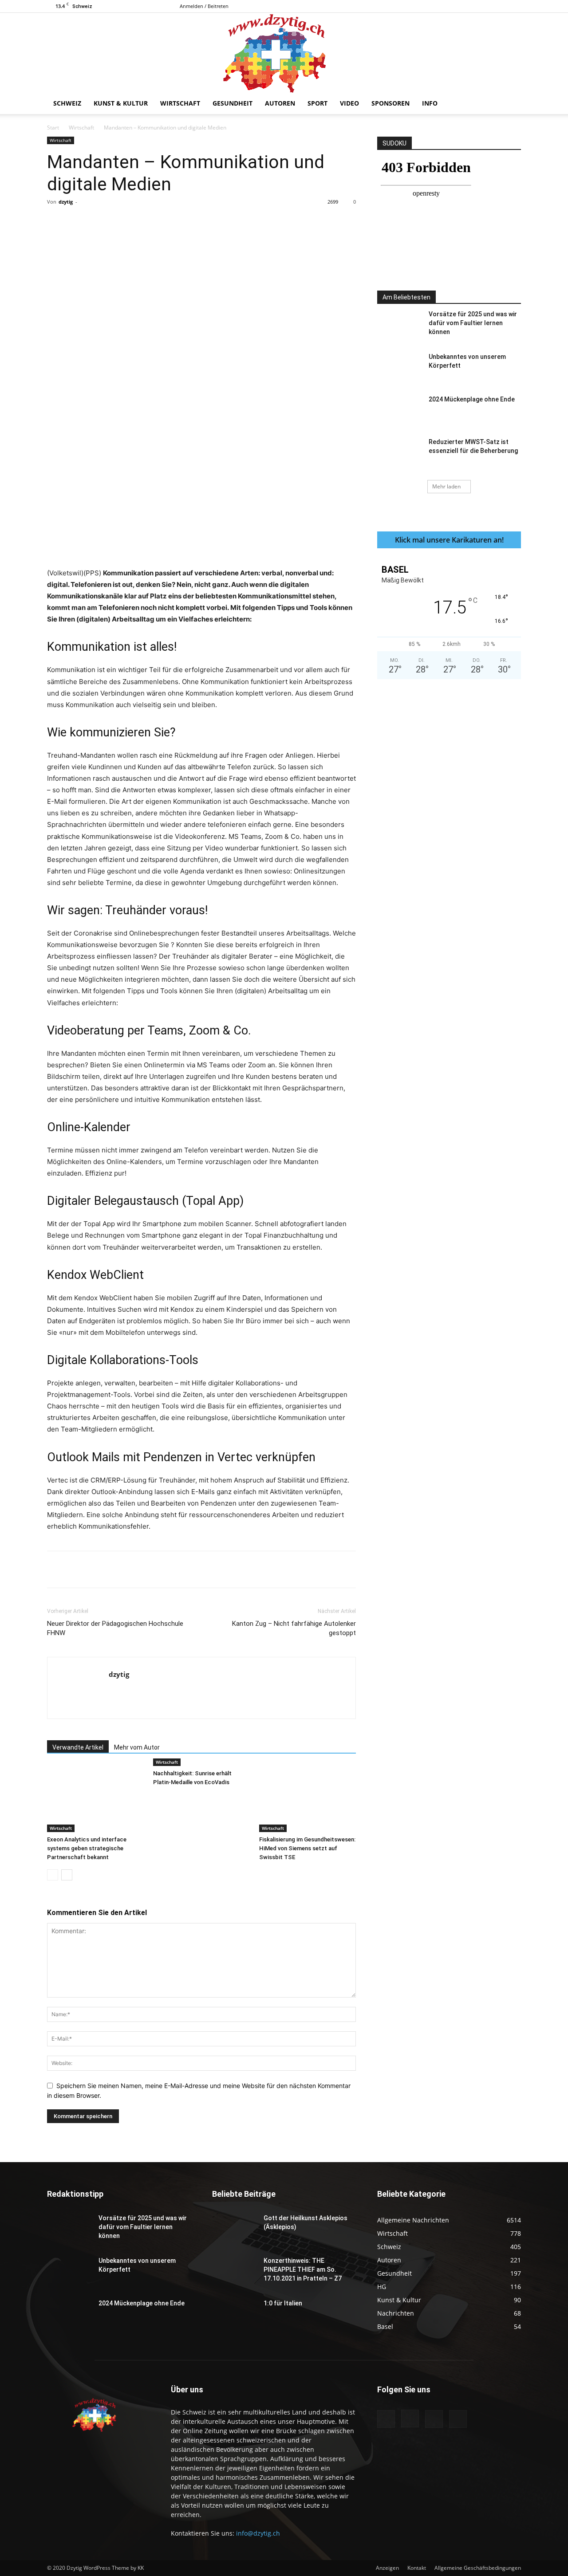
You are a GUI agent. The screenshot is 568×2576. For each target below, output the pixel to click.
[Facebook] (470, 6)
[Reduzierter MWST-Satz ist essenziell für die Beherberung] (399, 453)
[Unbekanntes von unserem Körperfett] (399, 368)
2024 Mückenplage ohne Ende (472, 399)
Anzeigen (387, 2568)
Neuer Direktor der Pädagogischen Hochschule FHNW (115, 1628)
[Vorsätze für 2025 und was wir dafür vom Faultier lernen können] (399, 325)
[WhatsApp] (171, 222)
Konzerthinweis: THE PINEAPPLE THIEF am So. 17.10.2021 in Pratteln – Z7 (303, 2269)
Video (349, 103)
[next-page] (67, 1875)
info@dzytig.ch (258, 2533)
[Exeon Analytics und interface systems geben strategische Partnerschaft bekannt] (95, 1799)
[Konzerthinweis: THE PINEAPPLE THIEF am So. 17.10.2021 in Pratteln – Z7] (234, 2272)
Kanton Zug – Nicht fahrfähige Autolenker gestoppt (294, 1628)
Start (53, 128)
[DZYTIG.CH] (284, 53)
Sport (318, 103)
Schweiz (67, 103)
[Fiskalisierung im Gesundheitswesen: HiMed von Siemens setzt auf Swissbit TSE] (308, 1799)
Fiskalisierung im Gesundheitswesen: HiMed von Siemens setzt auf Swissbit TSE (307, 1848)
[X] (514, 6)
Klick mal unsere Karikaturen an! (449, 540)
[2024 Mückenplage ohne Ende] (399, 410)
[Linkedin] (191, 222)
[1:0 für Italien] (234, 2314)
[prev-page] (53, 1875)
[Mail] (500, 6)
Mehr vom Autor (137, 1747)
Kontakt (417, 2568)
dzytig (66, 202)
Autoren (280, 103)
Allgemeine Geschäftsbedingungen (478, 2568)
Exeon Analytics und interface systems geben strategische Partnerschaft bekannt (87, 1848)
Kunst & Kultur (121, 103)
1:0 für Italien (283, 2303)
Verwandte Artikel (78, 1747)
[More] (233, 222)
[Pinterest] (150, 222)
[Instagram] (485, 6)
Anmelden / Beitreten (204, 6)
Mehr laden (446, 486)
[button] (510, 104)
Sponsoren (390, 103)
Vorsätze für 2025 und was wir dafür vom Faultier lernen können (473, 323)
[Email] (212, 222)
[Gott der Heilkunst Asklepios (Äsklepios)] (234, 2229)
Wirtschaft (180, 103)
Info (430, 103)
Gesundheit (233, 103)
